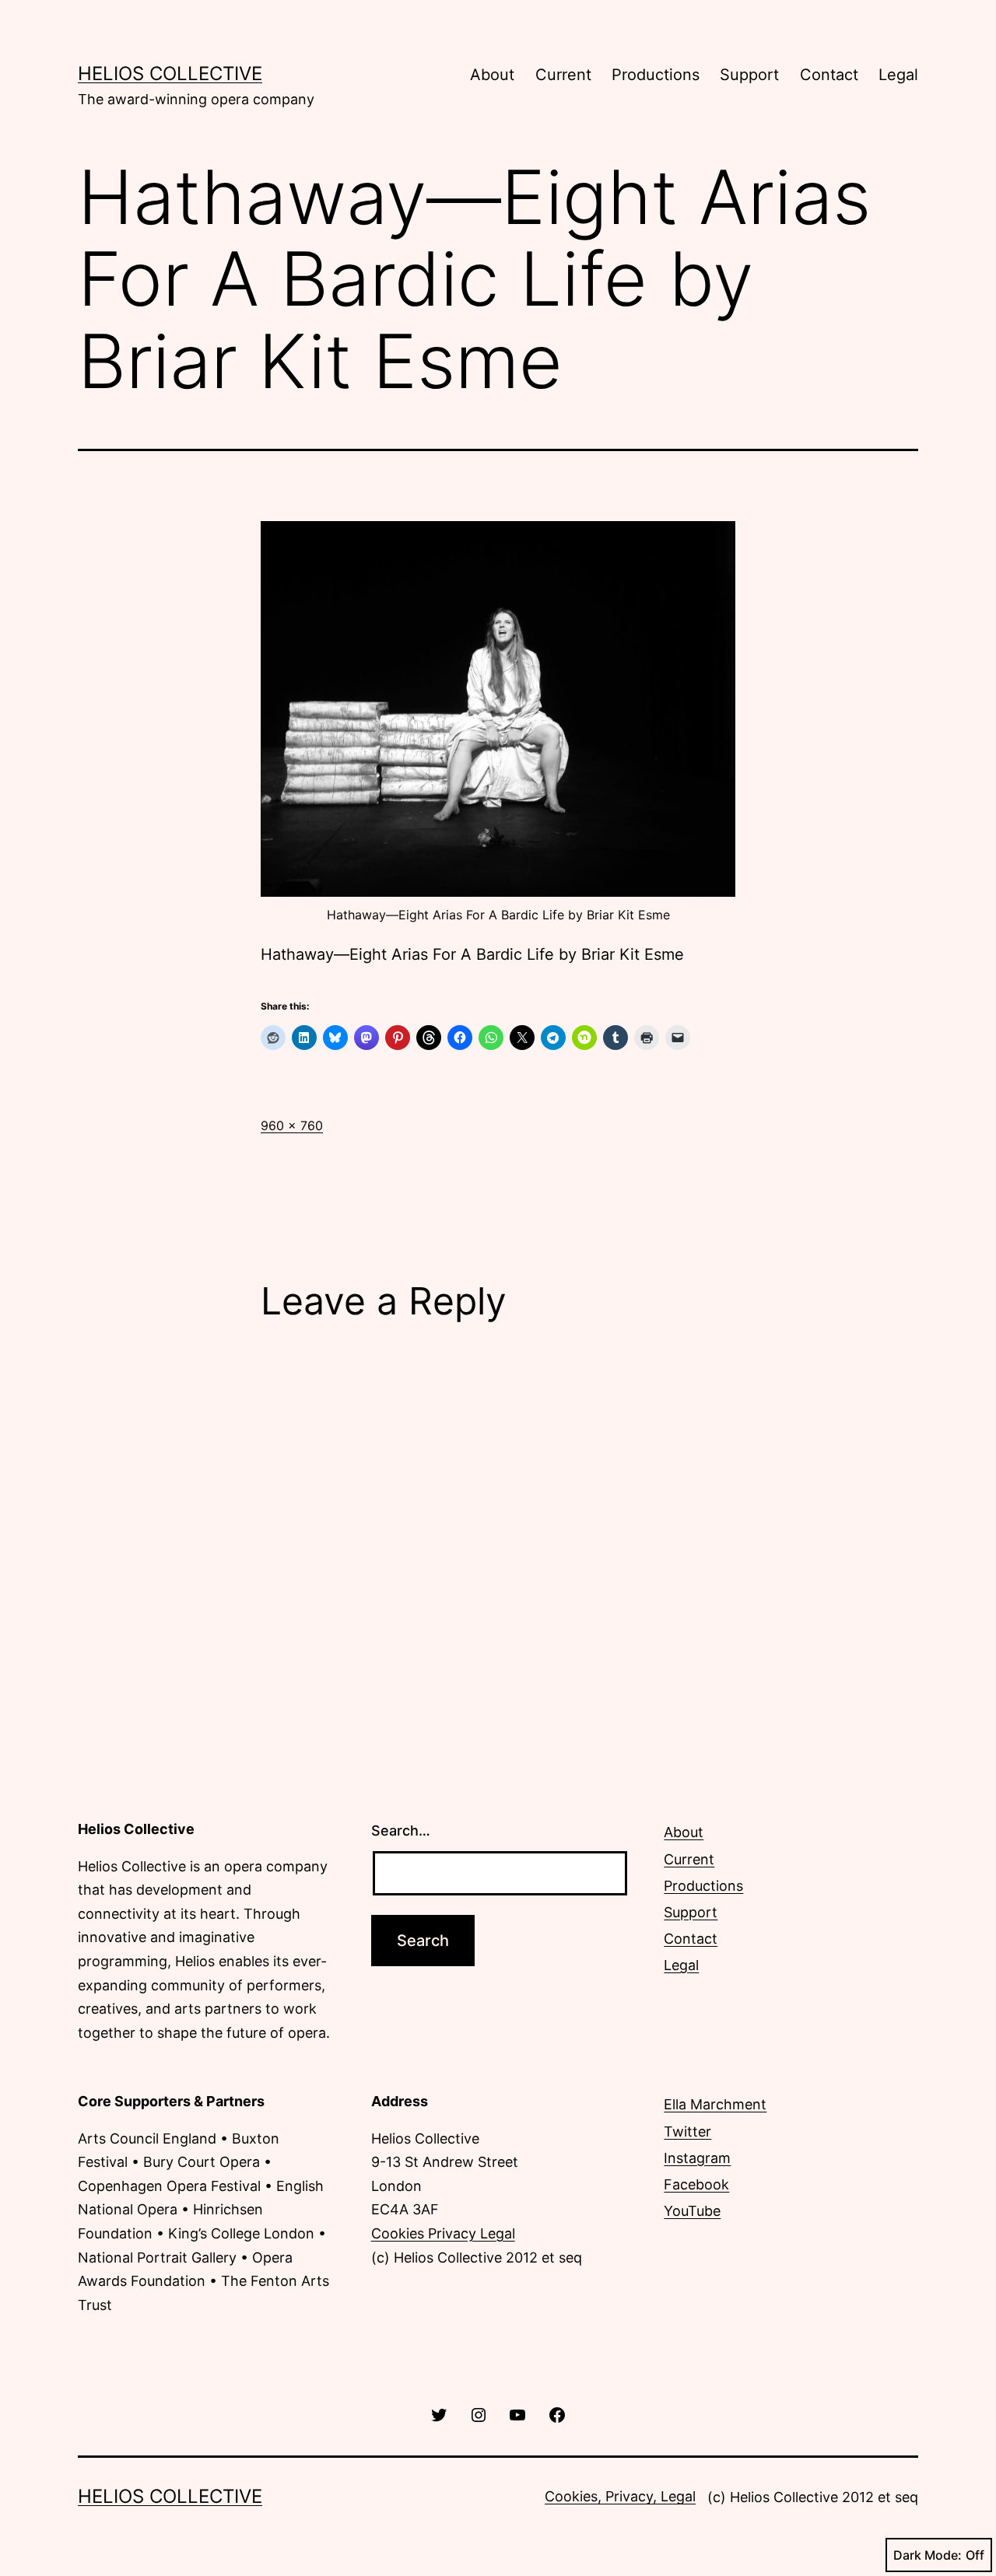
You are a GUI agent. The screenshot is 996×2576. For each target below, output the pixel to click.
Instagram (697, 2158)
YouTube (692, 2211)
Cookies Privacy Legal (443, 2233)
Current (563, 75)
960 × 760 (292, 1125)
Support (749, 75)
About (492, 75)
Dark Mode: (928, 2555)
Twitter (687, 2131)
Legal (898, 75)
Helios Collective (170, 73)
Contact (829, 75)
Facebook (696, 2184)
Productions (656, 75)
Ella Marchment (715, 2104)
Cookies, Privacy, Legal (620, 2496)
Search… (401, 1830)
